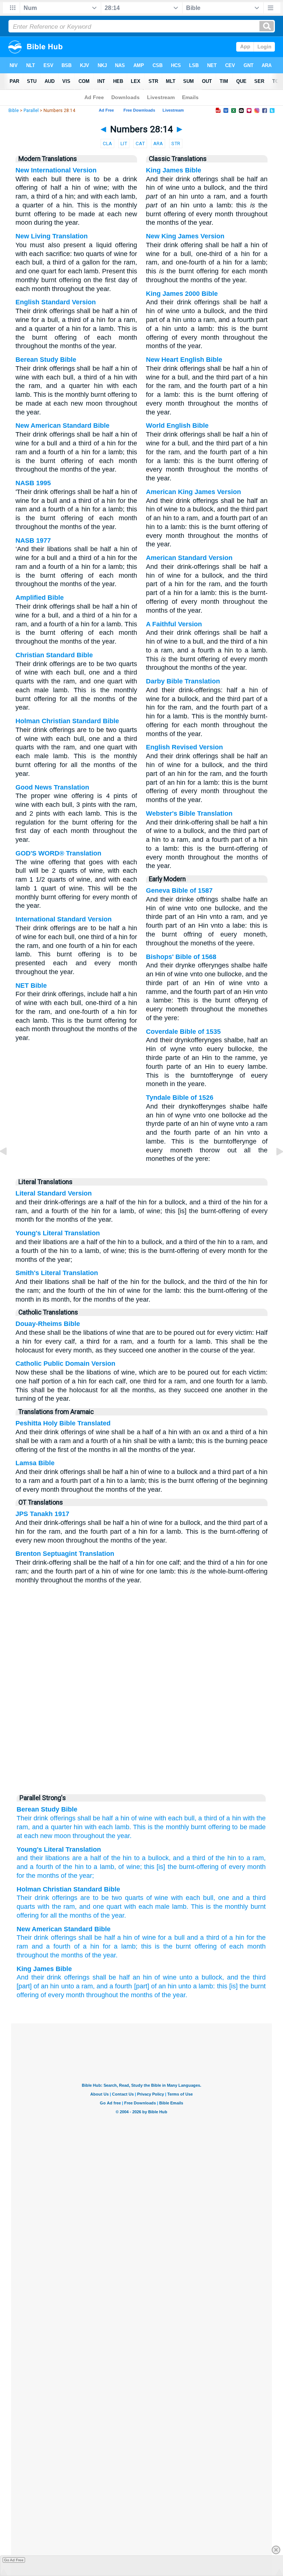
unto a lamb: (197, 1986)
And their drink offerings (53, 1977)
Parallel (31, 111)
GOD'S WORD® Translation (58, 853)
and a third (203, 1938)
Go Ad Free (14, 2560)
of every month (242, 1867)
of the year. (101, 1955)
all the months (71, 1915)
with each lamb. (108, 1827)
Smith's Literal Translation (57, 1273)
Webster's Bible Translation (189, 813)
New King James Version (185, 236)
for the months (38, 1876)
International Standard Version (64, 919)
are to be (95, 1898)
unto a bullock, (202, 1977)
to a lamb (99, 1867)
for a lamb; (120, 1946)
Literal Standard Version (54, 1193)
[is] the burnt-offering (186, 1867)
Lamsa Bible (35, 1463)
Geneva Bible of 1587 (179, 890)
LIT (124, 143)
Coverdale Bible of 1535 (183, 1032)
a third (207, 1818)
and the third (246, 1977)
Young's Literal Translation (58, 1233)
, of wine (127, 1867)
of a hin (230, 1818)
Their (24, 1898)
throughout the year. (102, 1836)
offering (206, 1946)
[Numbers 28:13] (9, 1168)
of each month (243, 1946)
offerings (64, 1938)
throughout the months (50, 1955)
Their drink (32, 1938)
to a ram (250, 1858)
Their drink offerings (46, 1818)
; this (147, 1867)
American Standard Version (189, 558)
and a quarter (52, 1827)
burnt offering (211, 1827)
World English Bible (177, 426)
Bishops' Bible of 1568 (181, 957)
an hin (142, 1977)
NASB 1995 (33, 483)
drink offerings (56, 1898)
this (146, 1946)
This (139, 1827)
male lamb (171, 1907)
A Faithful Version (174, 624)
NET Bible (31, 986)
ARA (158, 143)
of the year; (76, 1876)
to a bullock (150, 1858)
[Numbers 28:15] (274, 1168)
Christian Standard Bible (54, 655)
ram (69, 1907)
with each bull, (176, 1818)
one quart (107, 1907)
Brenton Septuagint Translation (65, 1554)
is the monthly (168, 1827)
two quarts (127, 1898)
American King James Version (193, 492)
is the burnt (173, 1946)
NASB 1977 (33, 540)
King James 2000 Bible (182, 294)
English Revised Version (184, 747)
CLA (107, 143)
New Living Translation (52, 236)
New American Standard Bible (62, 426)
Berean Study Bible (46, 360)
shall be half (97, 1938)
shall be (89, 1818)
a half (91, 1858)
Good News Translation (52, 787)
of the (102, 1915)
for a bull (171, 1938)
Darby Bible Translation (183, 681)
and (85, 1907)
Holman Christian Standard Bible (67, 721)
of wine (142, 1818)
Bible (14, 111)
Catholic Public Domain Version (65, 1364)
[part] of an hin (38, 1986)
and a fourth (51, 1946)
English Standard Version (56, 302)
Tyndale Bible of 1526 (180, 1098)
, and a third (187, 1858)
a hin (122, 1818)
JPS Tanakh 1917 (42, 1514)
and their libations (43, 1858)
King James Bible (174, 170)
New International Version (56, 170)
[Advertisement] (141, 1733)
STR (176, 143)
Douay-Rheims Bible (48, 1324)
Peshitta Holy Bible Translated (63, 1423)
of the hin (116, 1858)
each (193, 1898)
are (76, 1858)
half (107, 1818)
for (44, 1915)
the (57, 1907)
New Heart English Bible (184, 360)
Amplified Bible (40, 598)
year (118, 1915)
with (177, 1898)
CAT (140, 143)
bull (208, 1898)
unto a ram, (78, 1986)
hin (78, 1827)
